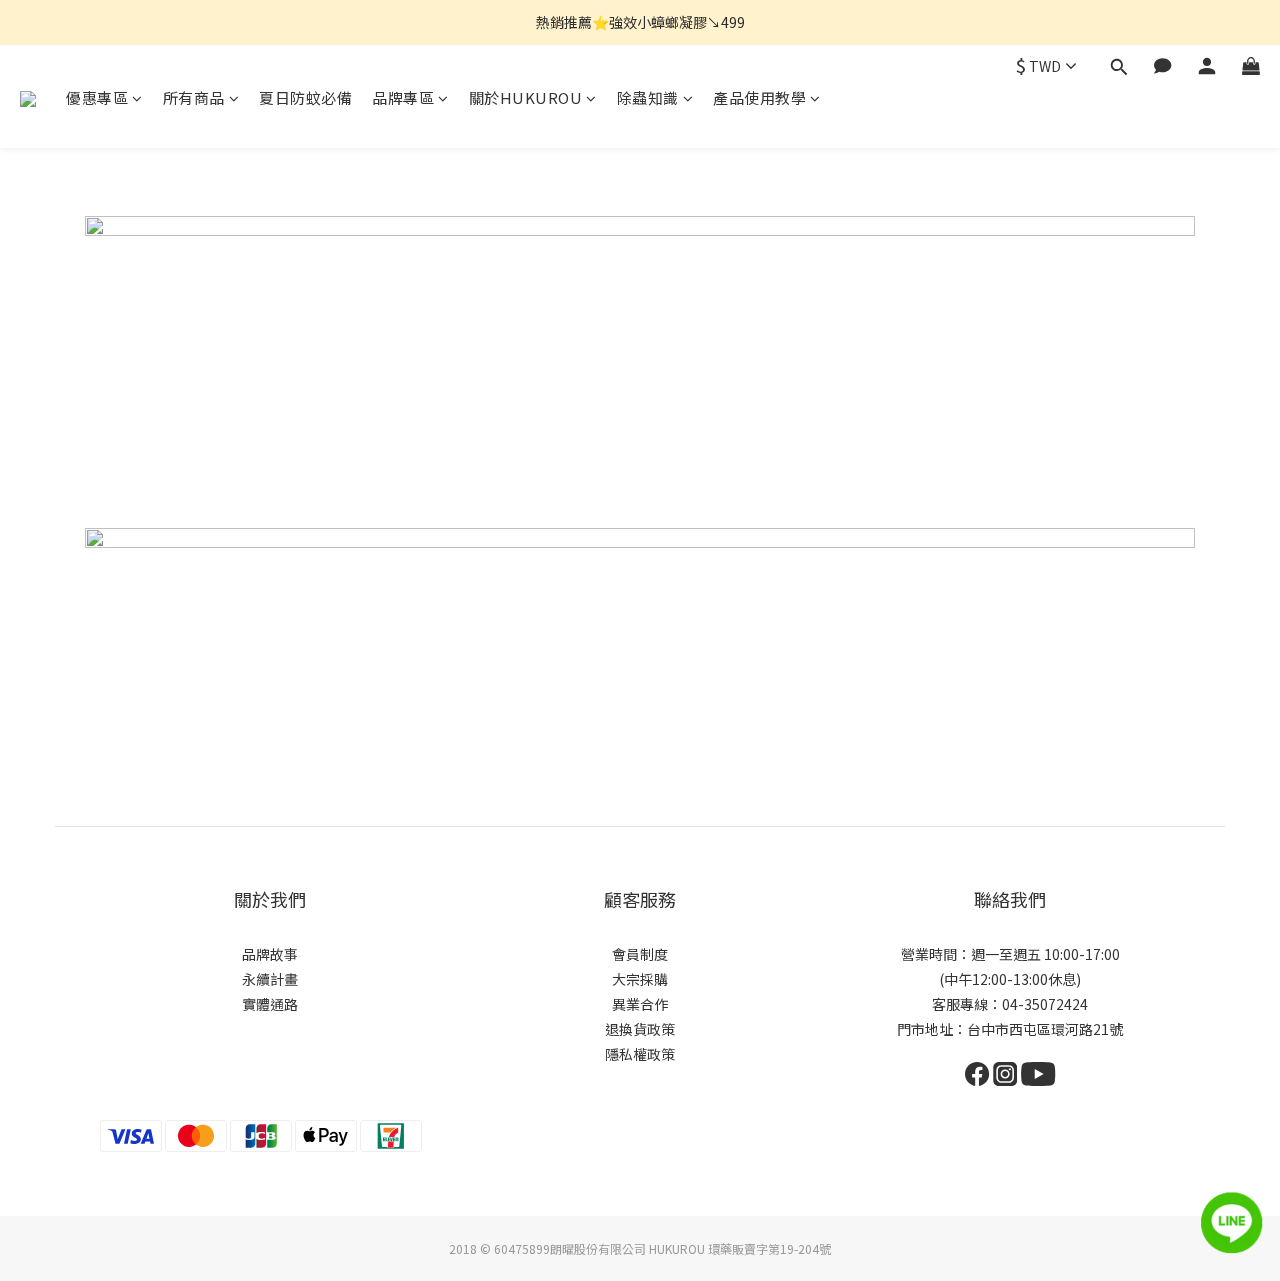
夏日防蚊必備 (305, 97)
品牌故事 (270, 954)
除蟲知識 (648, 97)
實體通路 (270, 1004)
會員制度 (640, 954)
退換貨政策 (640, 1029)
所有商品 (194, 97)
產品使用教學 (759, 97)
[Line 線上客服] (1232, 1223)
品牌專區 (403, 97)
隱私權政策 (640, 1054)
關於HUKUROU (526, 97)
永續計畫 (270, 979)
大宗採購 (640, 979)
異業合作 (640, 1004)
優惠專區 (97, 97)
